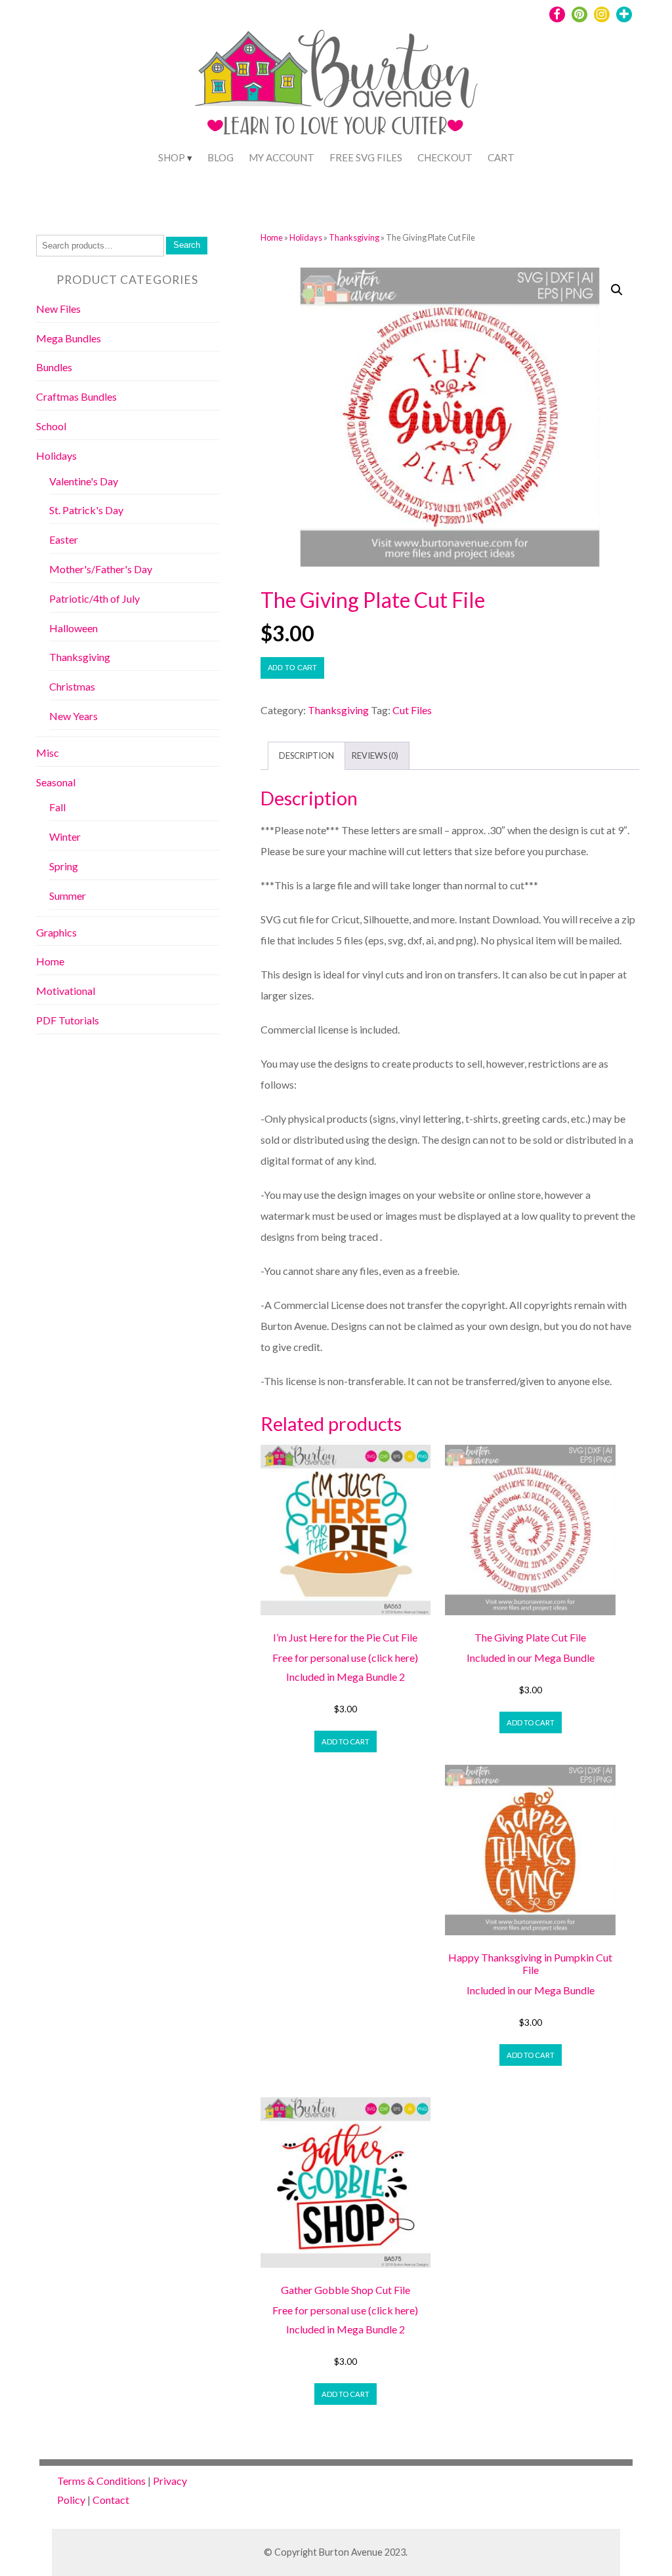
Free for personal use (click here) (345, 1658)
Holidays (306, 237)
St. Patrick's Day (86, 510)
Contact (111, 2500)
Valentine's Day (84, 481)
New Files (58, 309)
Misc (48, 753)
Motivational (66, 991)
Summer (68, 896)
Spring (64, 866)
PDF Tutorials (68, 1020)
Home (272, 237)
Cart (501, 157)
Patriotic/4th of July (94, 598)
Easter (64, 539)
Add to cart (292, 668)
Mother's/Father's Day (101, 569)
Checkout (445, 157)
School (51, 426)
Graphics (56, 932)
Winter (65, 836)
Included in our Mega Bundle (531, 1658)
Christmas (72, 686)
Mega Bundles (69, 338)
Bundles (54, 367)
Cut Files (412, 710)
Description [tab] (306, 755)
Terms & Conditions (101, 2481)
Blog (220, 157)
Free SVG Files (366, 157)
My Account (282, 157)
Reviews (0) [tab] (375, 755)
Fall (57, 807)
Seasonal (56, 782)
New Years (73, 716)
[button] (617, 290)
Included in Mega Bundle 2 (346, 1677)
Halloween (73, 628)
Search (187, 245)
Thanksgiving (354, 237)
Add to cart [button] (346, 1741)
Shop (172, 157)
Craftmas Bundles (76, 396)
